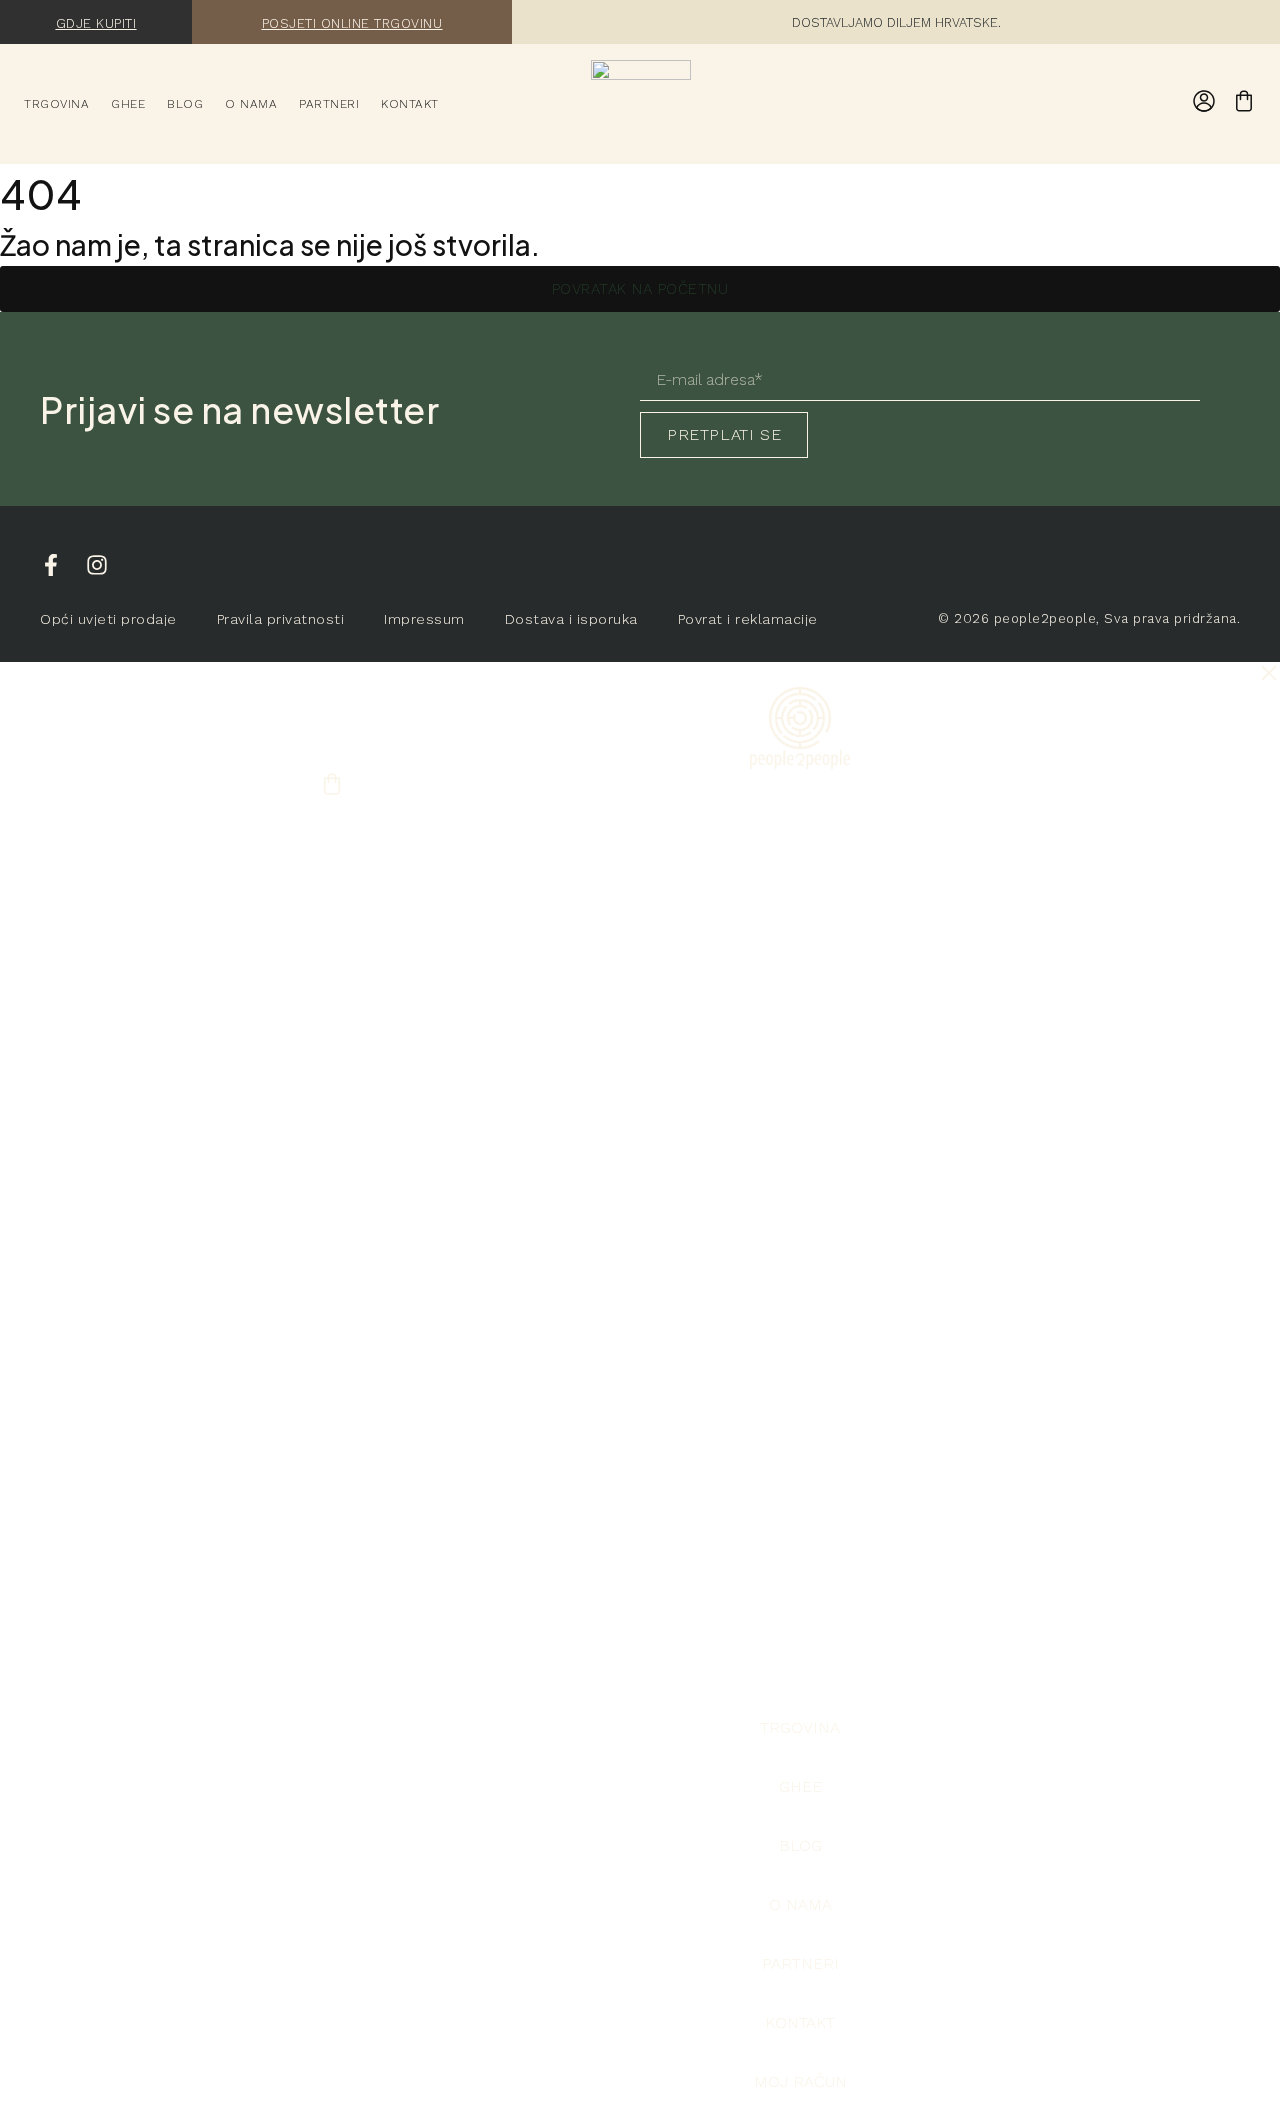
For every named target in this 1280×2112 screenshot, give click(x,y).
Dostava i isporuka (571, 619)
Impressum (424, 619)
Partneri (329, 104)
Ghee (128, 104)
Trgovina (56, 104)
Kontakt (410, 104)
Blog (185, 104)
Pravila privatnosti (281, 619)
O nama (251, 104)
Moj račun (800, 2081)
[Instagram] (97, 565)
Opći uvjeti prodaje (108, 619)
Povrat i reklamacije (748, 619)
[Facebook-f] (51, 565)
